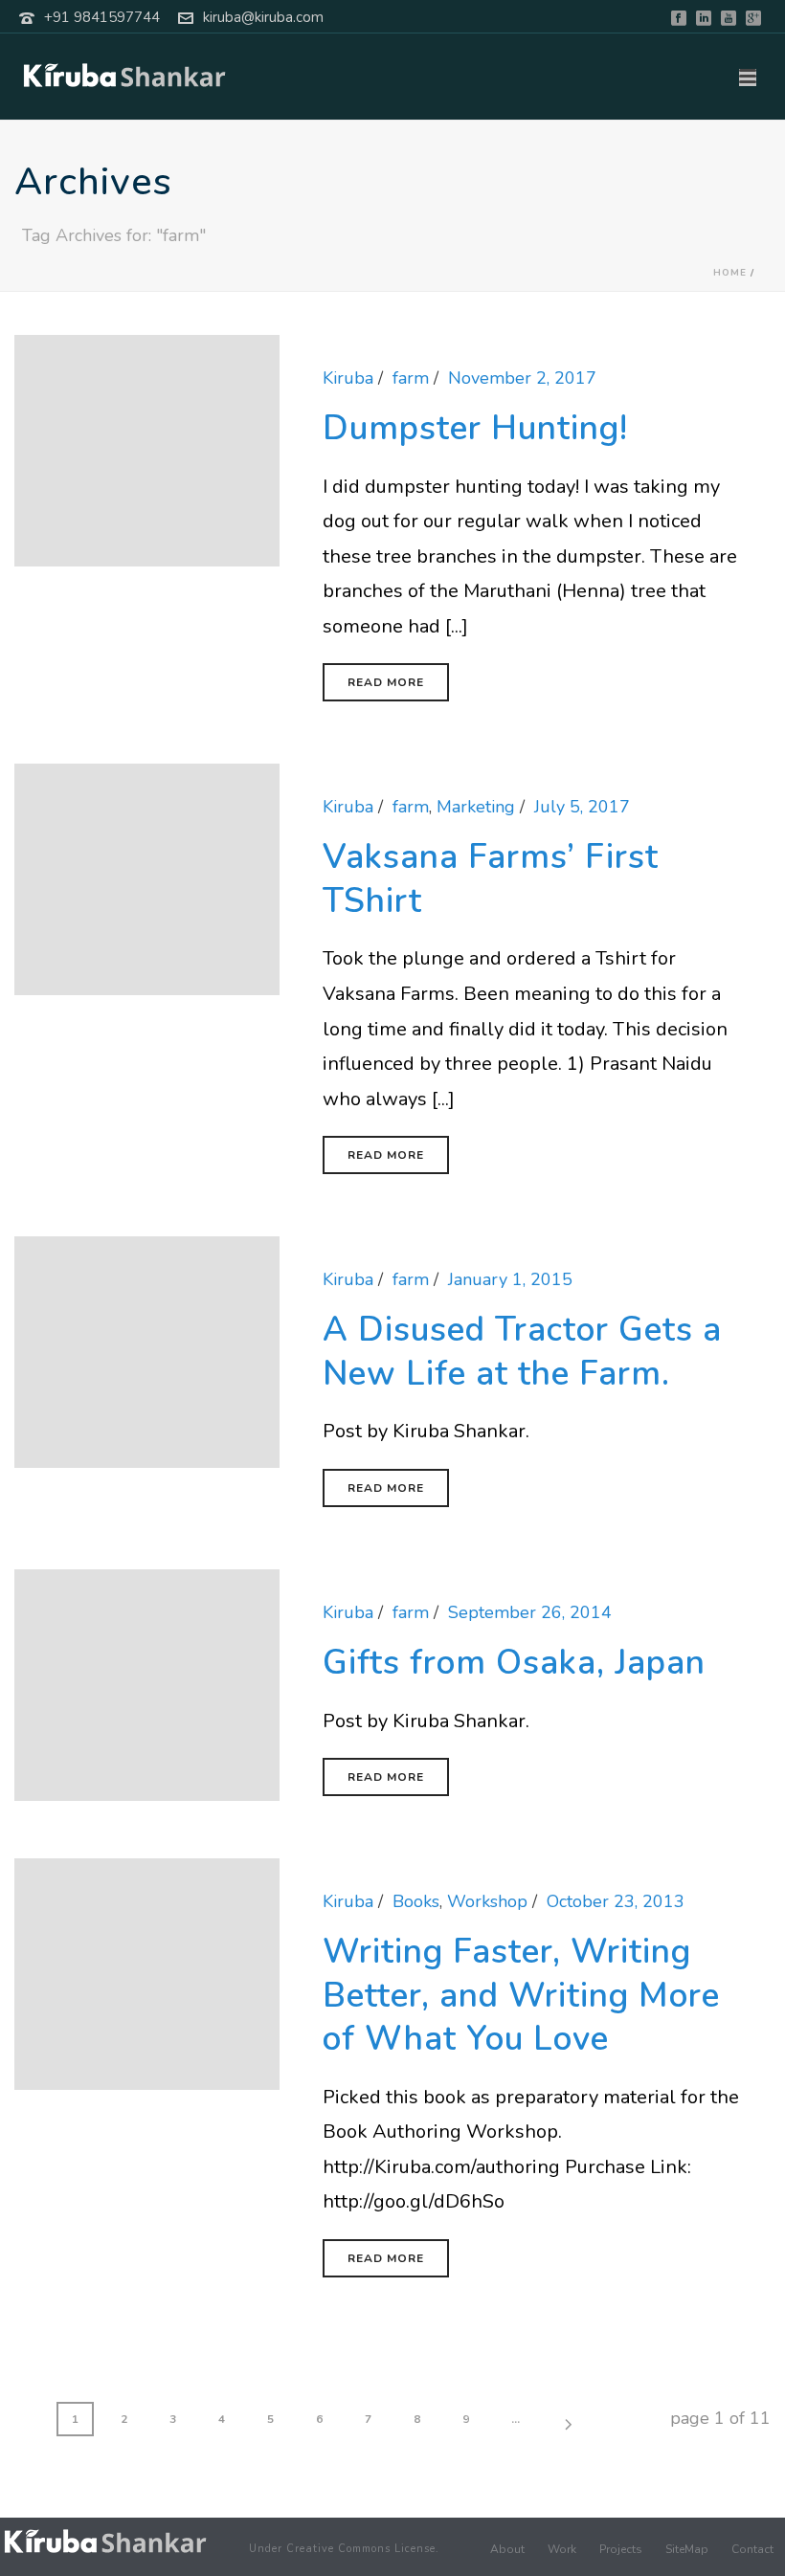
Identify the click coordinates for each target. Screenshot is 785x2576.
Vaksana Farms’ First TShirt (491, 879)
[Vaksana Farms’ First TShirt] (147, 878)
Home (730, 273)
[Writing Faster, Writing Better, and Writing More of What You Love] (147, 1972)
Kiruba (348, 378)
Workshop (487, 1901)
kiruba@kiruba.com (263, 17)
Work (562, 2549)
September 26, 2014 (530, 1612)
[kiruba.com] (105, 2541)
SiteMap (687, 2549)
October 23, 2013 (616, 1901)
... (516, 2419)
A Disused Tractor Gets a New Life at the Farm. (522, 1352)
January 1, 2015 (510, 1279)
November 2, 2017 (522, 378)
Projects (621, 2549)
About (507, 2549)
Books (416, 1901)
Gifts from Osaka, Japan (514, 1663)
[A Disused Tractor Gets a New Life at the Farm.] (147, 1351)
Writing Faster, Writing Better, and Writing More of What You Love (521, 1995)
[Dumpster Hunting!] (147, 449)
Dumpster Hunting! (475, 428)
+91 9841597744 (102, 17)
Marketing (476, 807)
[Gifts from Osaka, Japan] (147, 1683)
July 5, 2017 (582, 807)
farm (411, 378)
